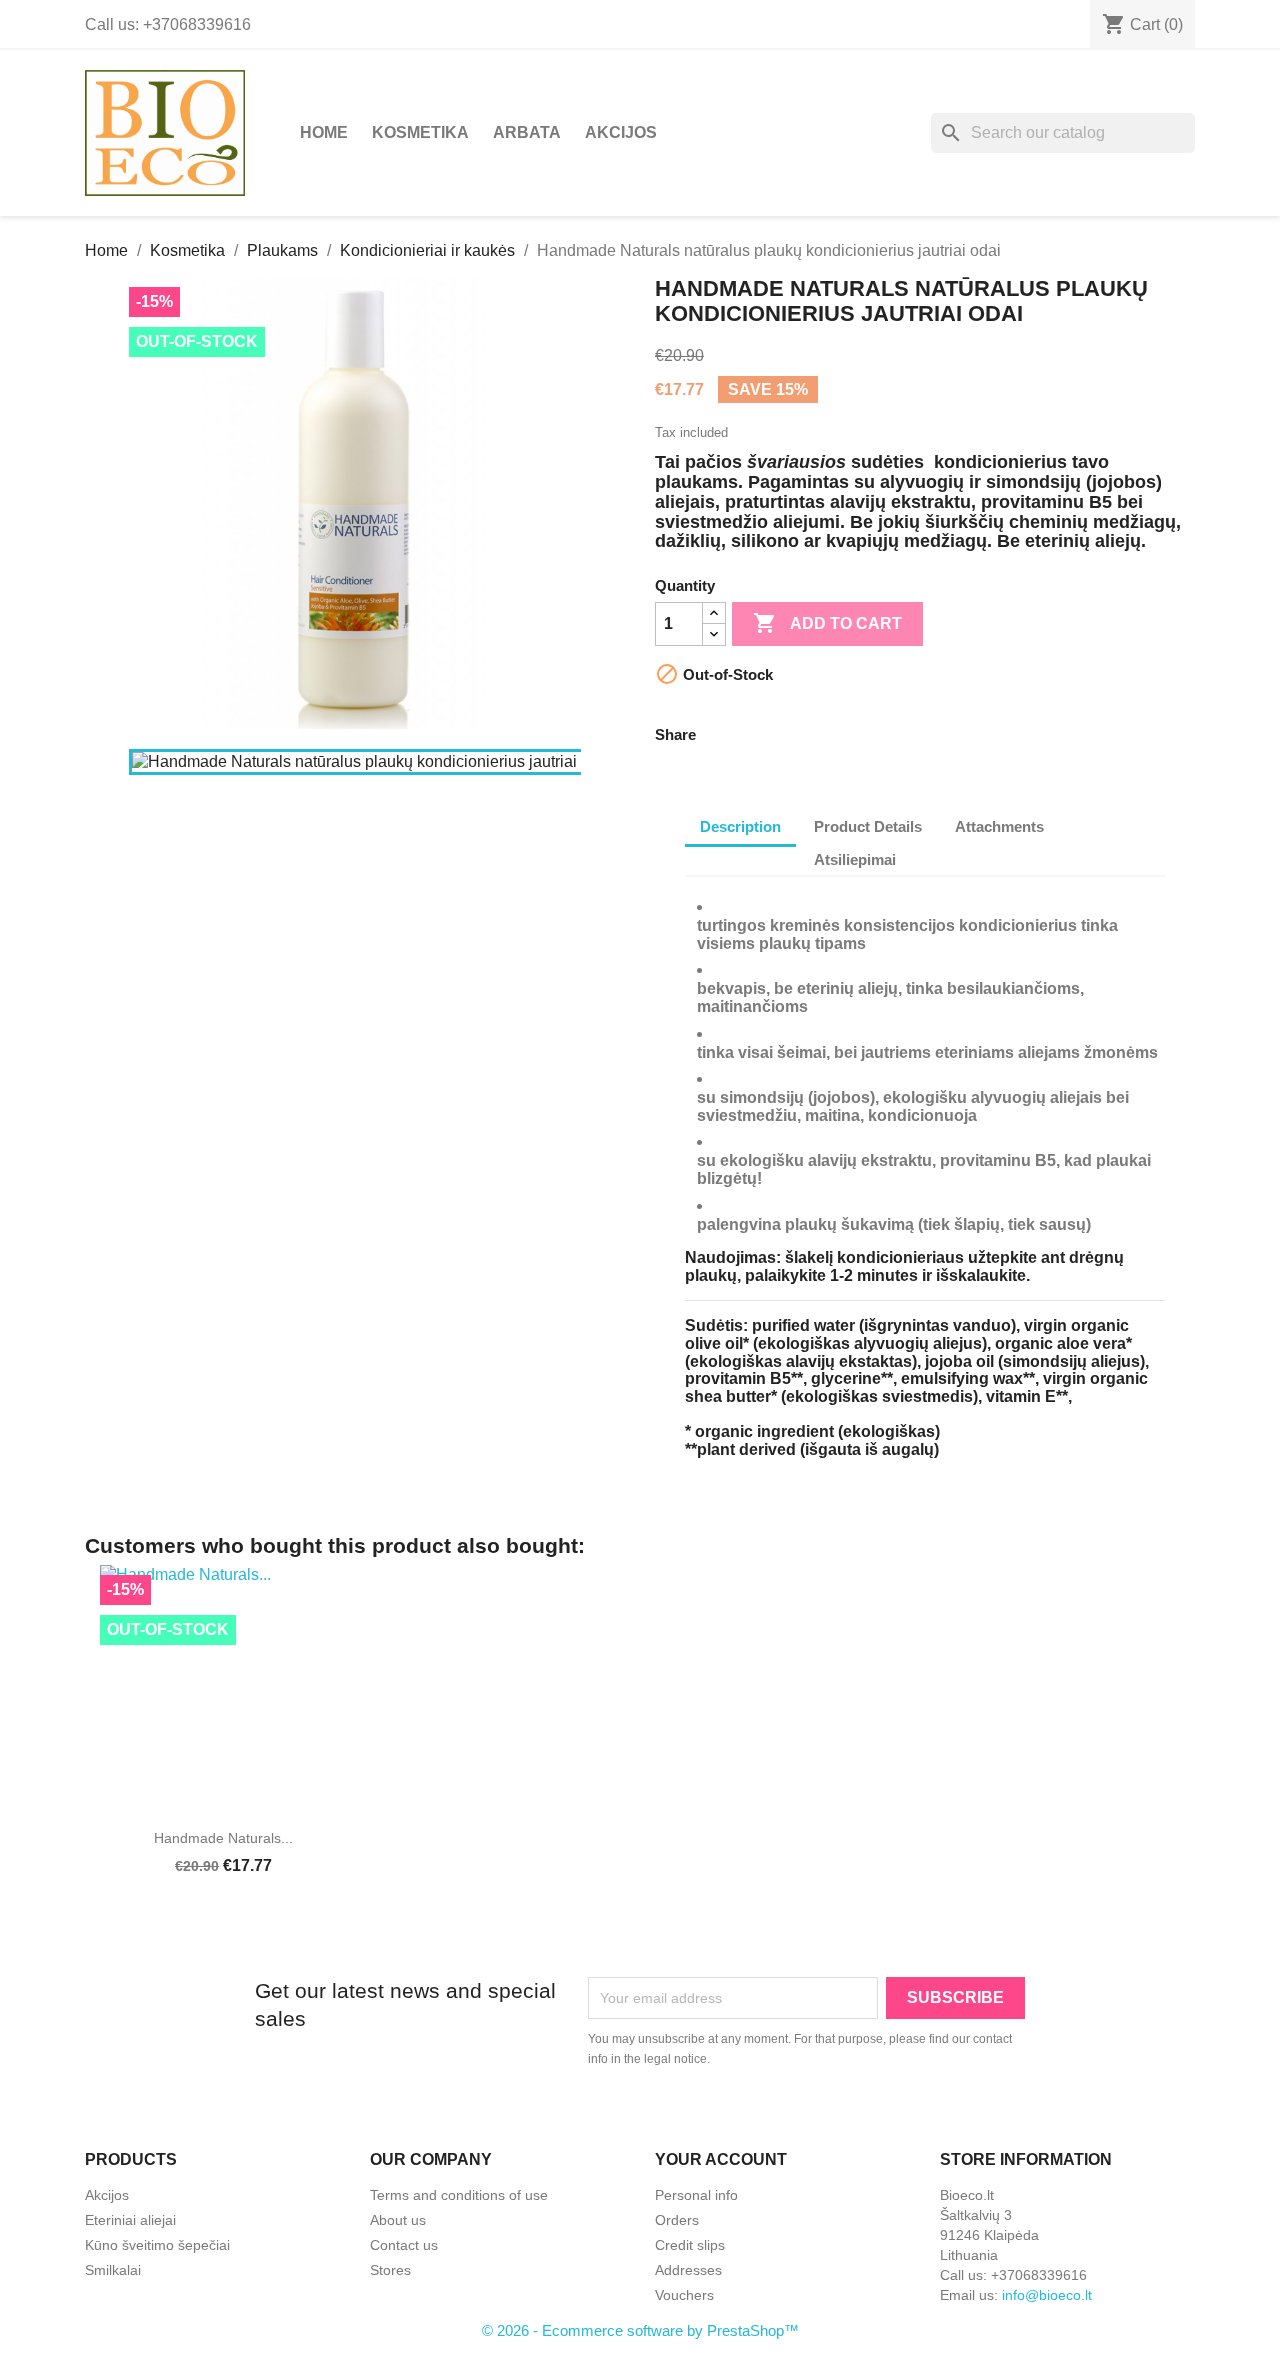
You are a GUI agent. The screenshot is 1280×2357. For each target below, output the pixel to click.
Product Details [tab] (868, 826)
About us (398, 2220)
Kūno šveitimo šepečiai (157, 2245)
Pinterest (828, 732)
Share (724, 732)
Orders (677, 2220)
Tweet (776, 732)
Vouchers (684, 2295)
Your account (721, 2159)
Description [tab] (740, 826)
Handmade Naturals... (223, 1838)
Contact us (404, 2245)
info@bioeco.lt (1047, 2295)
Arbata (527, 132)
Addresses (688, 2270)
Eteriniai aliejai (130, 2220)
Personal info (696, 2195)
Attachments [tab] (999, 826)
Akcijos (621, 132)
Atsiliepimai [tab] (855, 859)
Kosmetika (420, 132)
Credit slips (690, 2245)
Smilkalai (113, 2270)
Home (324, 132)
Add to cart (827, 623)
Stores (390, 2270)
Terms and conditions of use (459, 2195)
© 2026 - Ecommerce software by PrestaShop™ (640, 2330)
